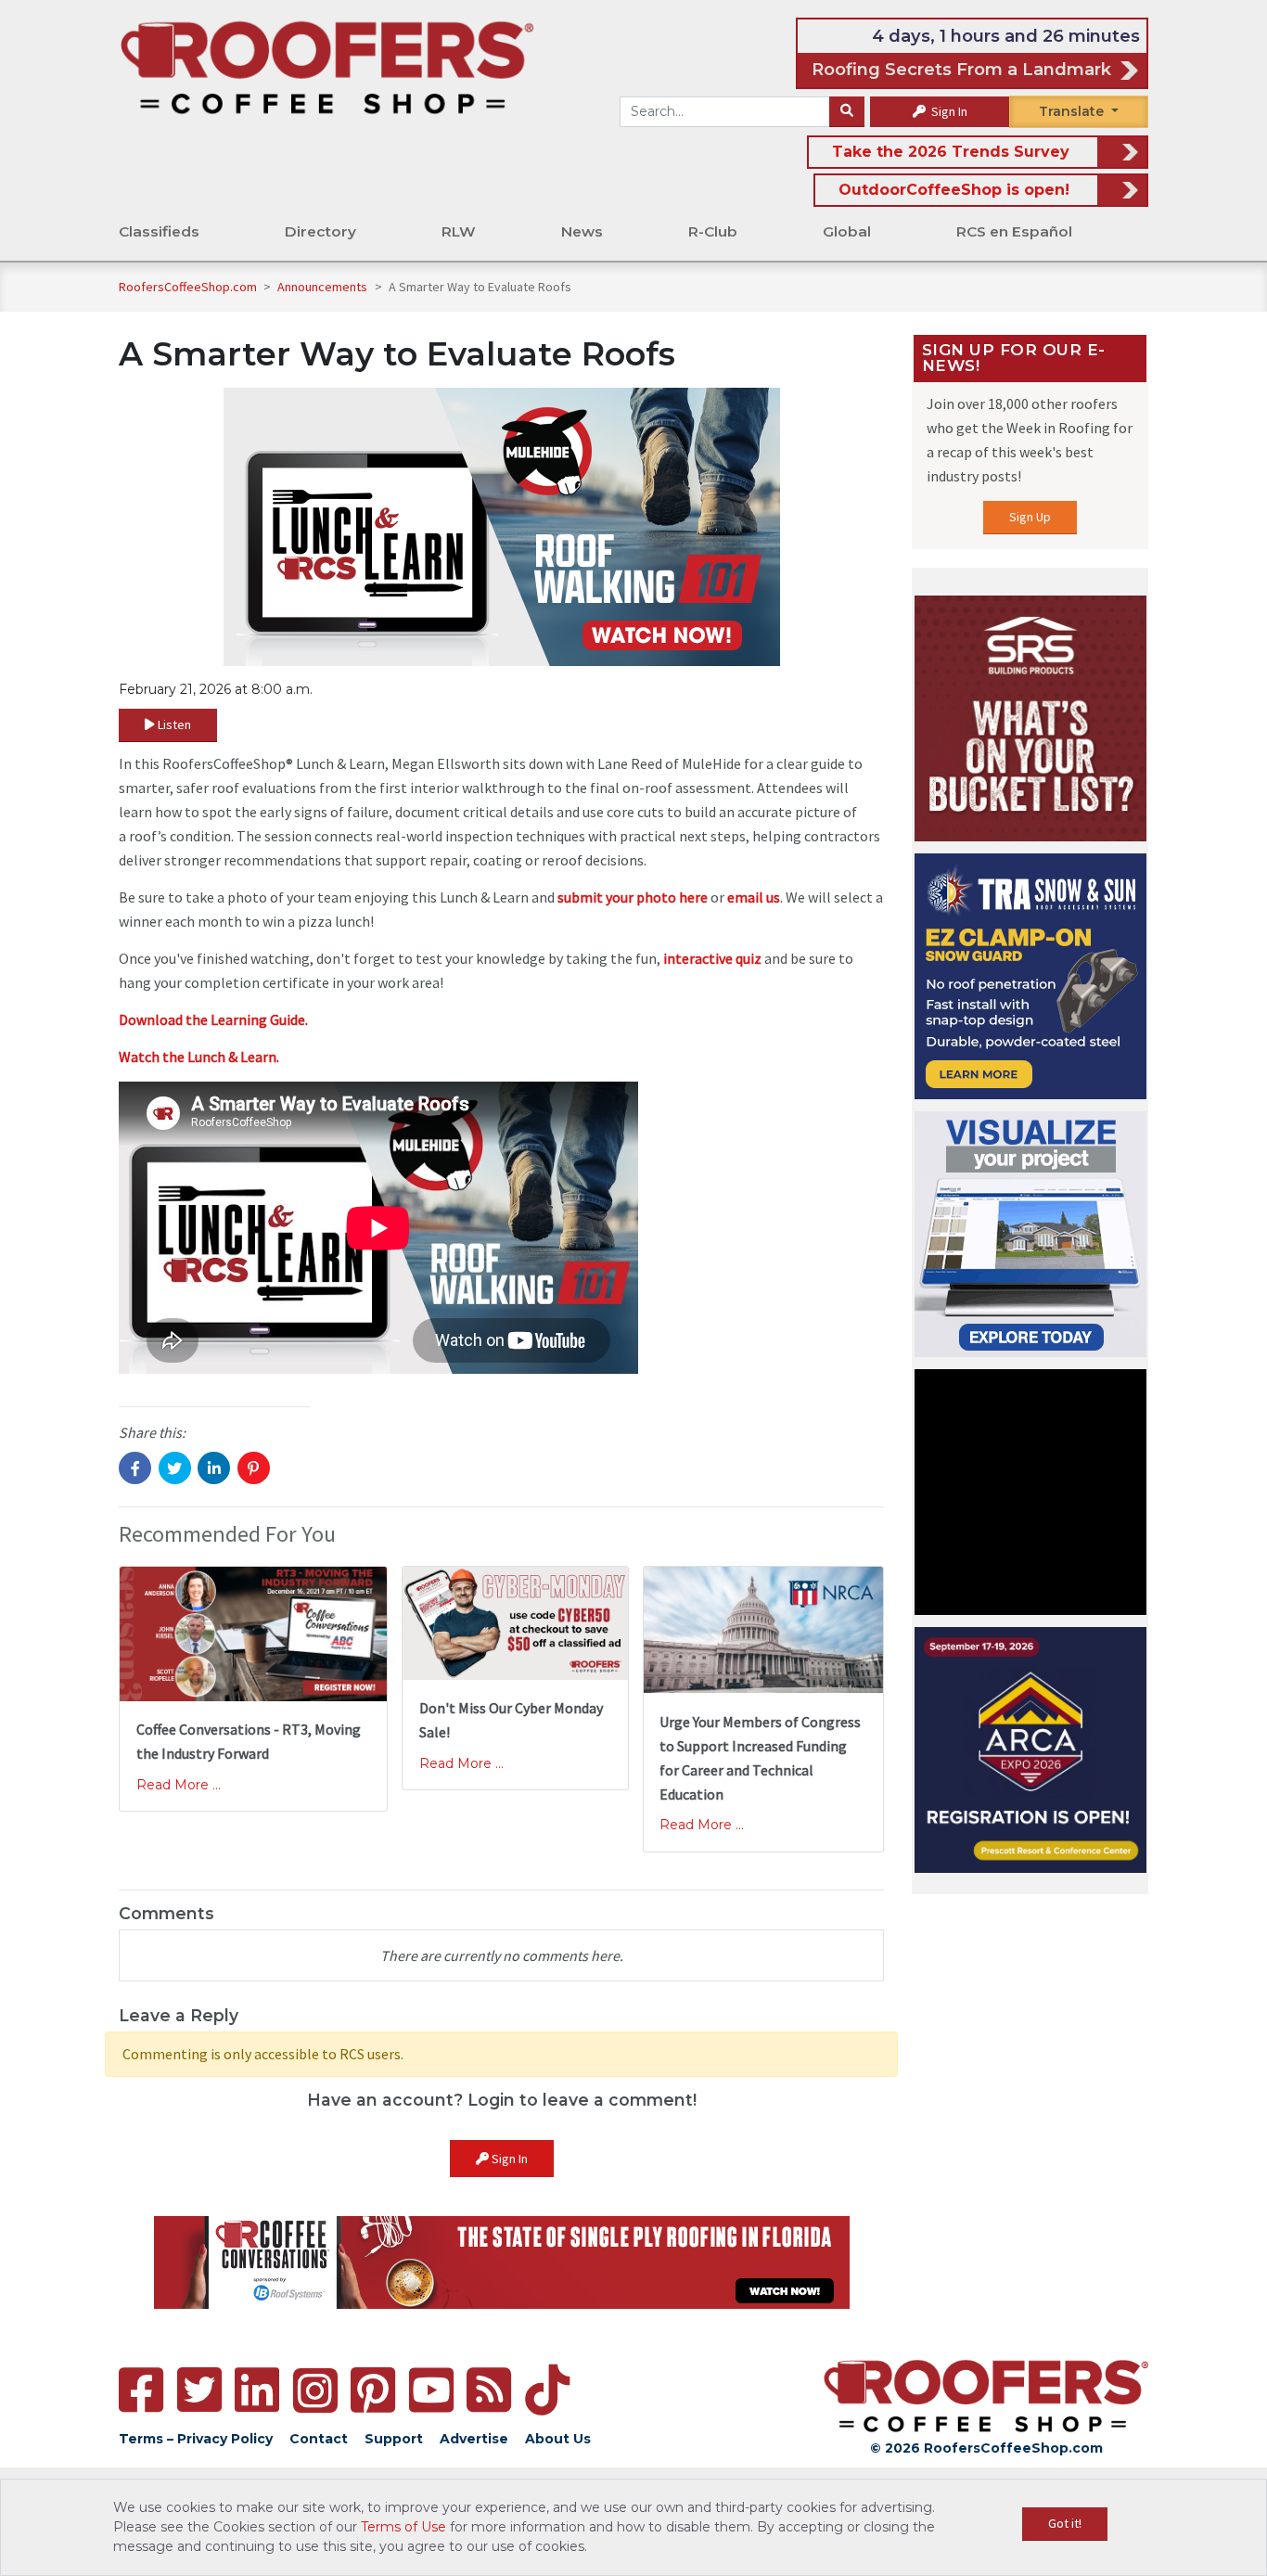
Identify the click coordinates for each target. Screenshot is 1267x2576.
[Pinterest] (373, 2390)
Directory (320, 231)
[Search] (847, 112)
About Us (558, 2439)
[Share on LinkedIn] (214, 1468)
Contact (319, 2439)
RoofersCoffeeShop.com (188, 287)
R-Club (713, 231)
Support (394, 2439)
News (582, 231)
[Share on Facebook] (135, 1468)
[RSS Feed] (489, 2390)
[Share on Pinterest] (254, 1468)
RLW (459, 231)
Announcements (324, 287)
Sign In (948, 111)
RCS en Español (1014, 231)
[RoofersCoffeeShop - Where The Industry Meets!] (327, 66)
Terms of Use (403, 2527)
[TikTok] (547, 2390)
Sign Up (1030, 517)
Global (847, 231)
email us (754, 897)
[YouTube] (431, 2390)
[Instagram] (315, 2390)
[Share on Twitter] (175, 1468)
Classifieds (159, 231)
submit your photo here (633, 897)
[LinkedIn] (257, 2390)
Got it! (1065, 2523)
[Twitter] (199, 2390)
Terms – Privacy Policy (196, 2439)
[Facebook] (141, 2390)
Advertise (474, 2439)
